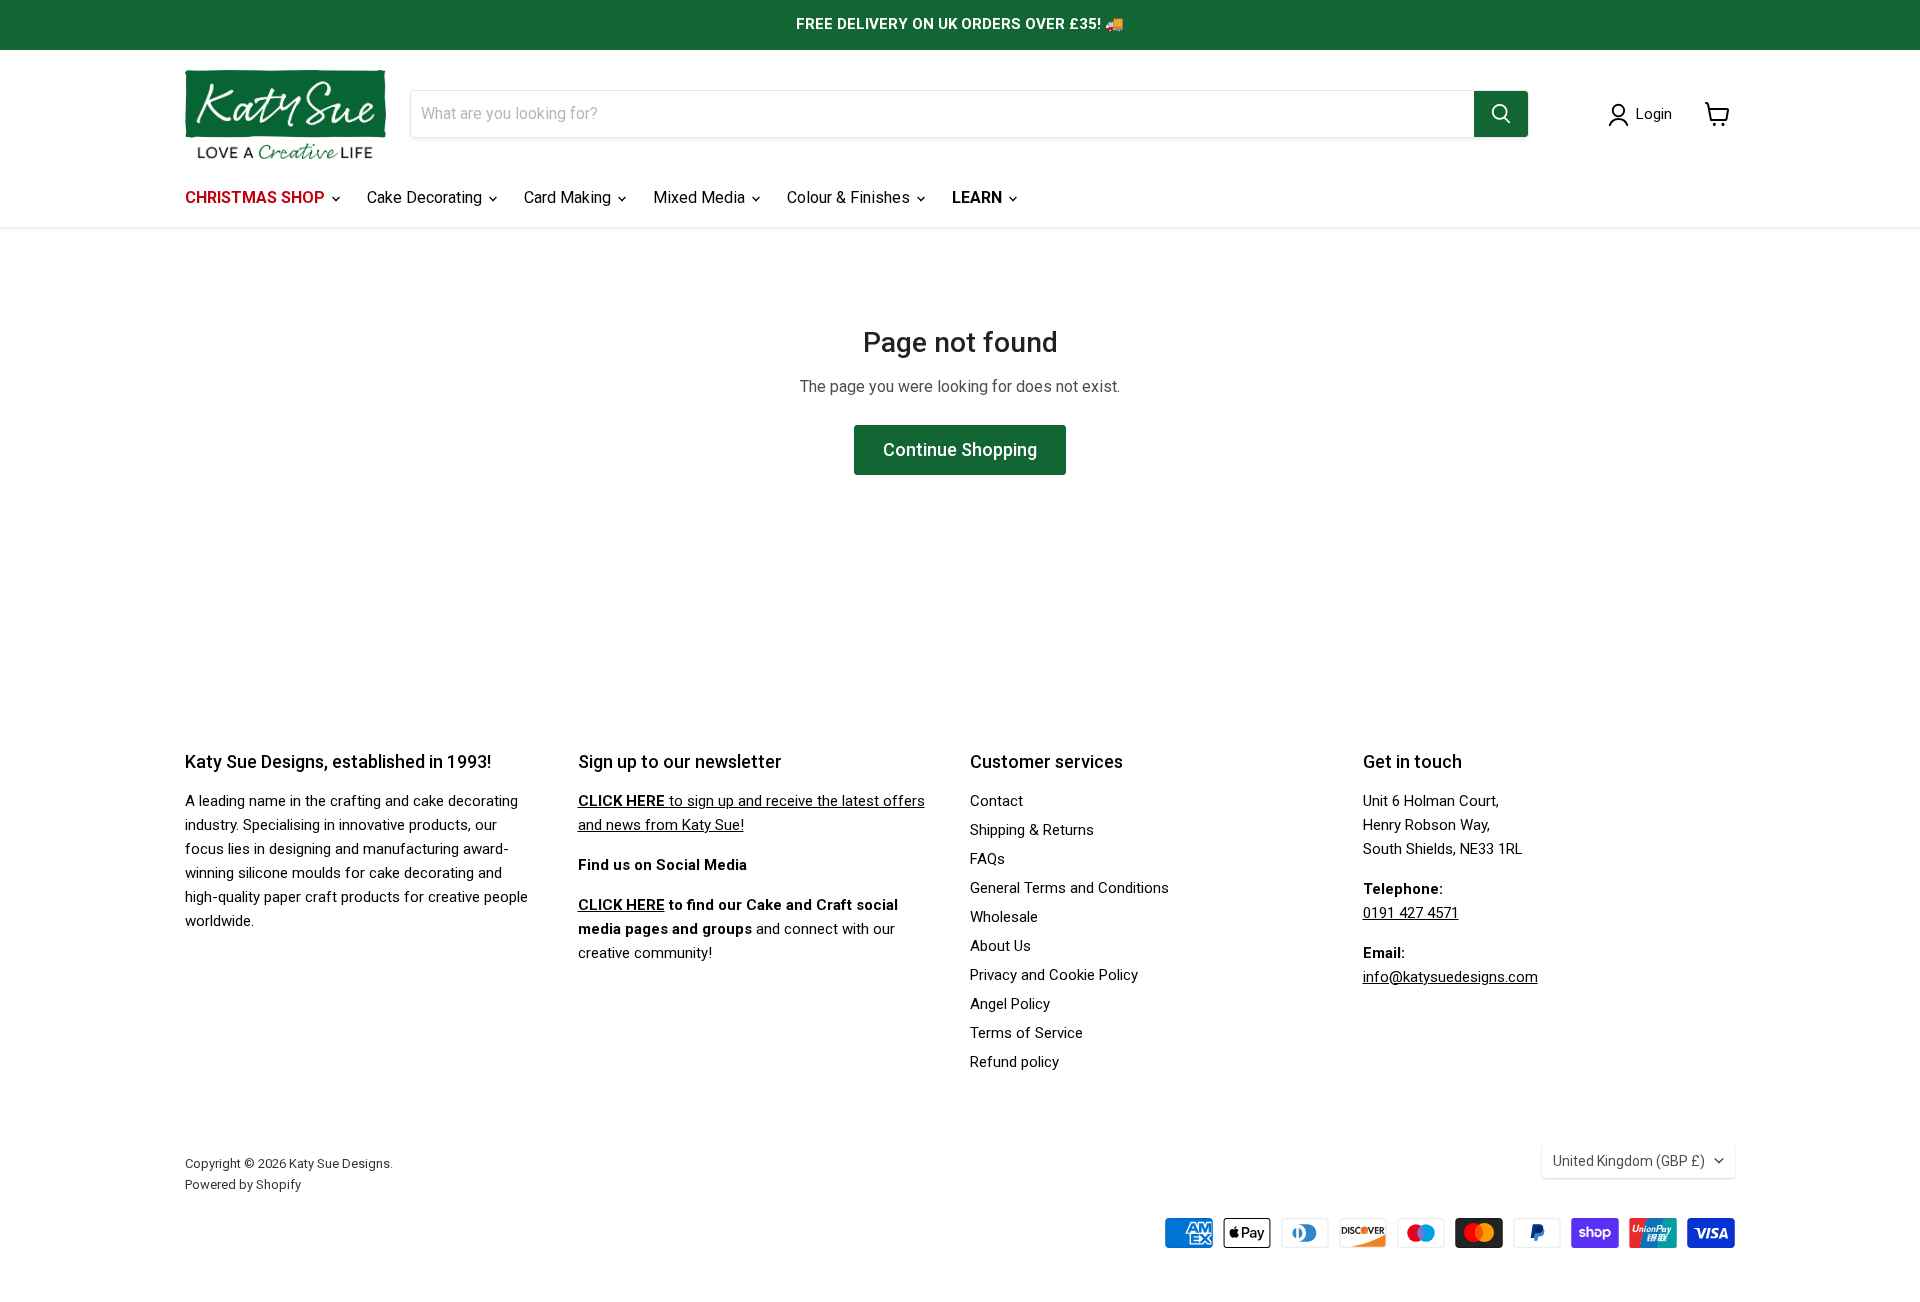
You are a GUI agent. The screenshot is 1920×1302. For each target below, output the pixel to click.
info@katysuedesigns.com (1450, 977)
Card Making (569, 197)
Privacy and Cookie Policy (1054, 975)
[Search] (1501, 114)
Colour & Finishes (850, 197)
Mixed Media (701, 197)
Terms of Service (1026, 1033)
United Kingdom (1629, 1161)
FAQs (987, 859)
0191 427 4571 (1411, 913)
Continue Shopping (960, 449)
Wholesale (1004, 917)
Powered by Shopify (243, 1184)
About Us (1000, 946)
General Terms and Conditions (1069, 888)
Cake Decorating (426, 197)
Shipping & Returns (1032, 830)
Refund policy (1014, 1062)
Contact (996, 801)
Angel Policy (1010, 1004)
